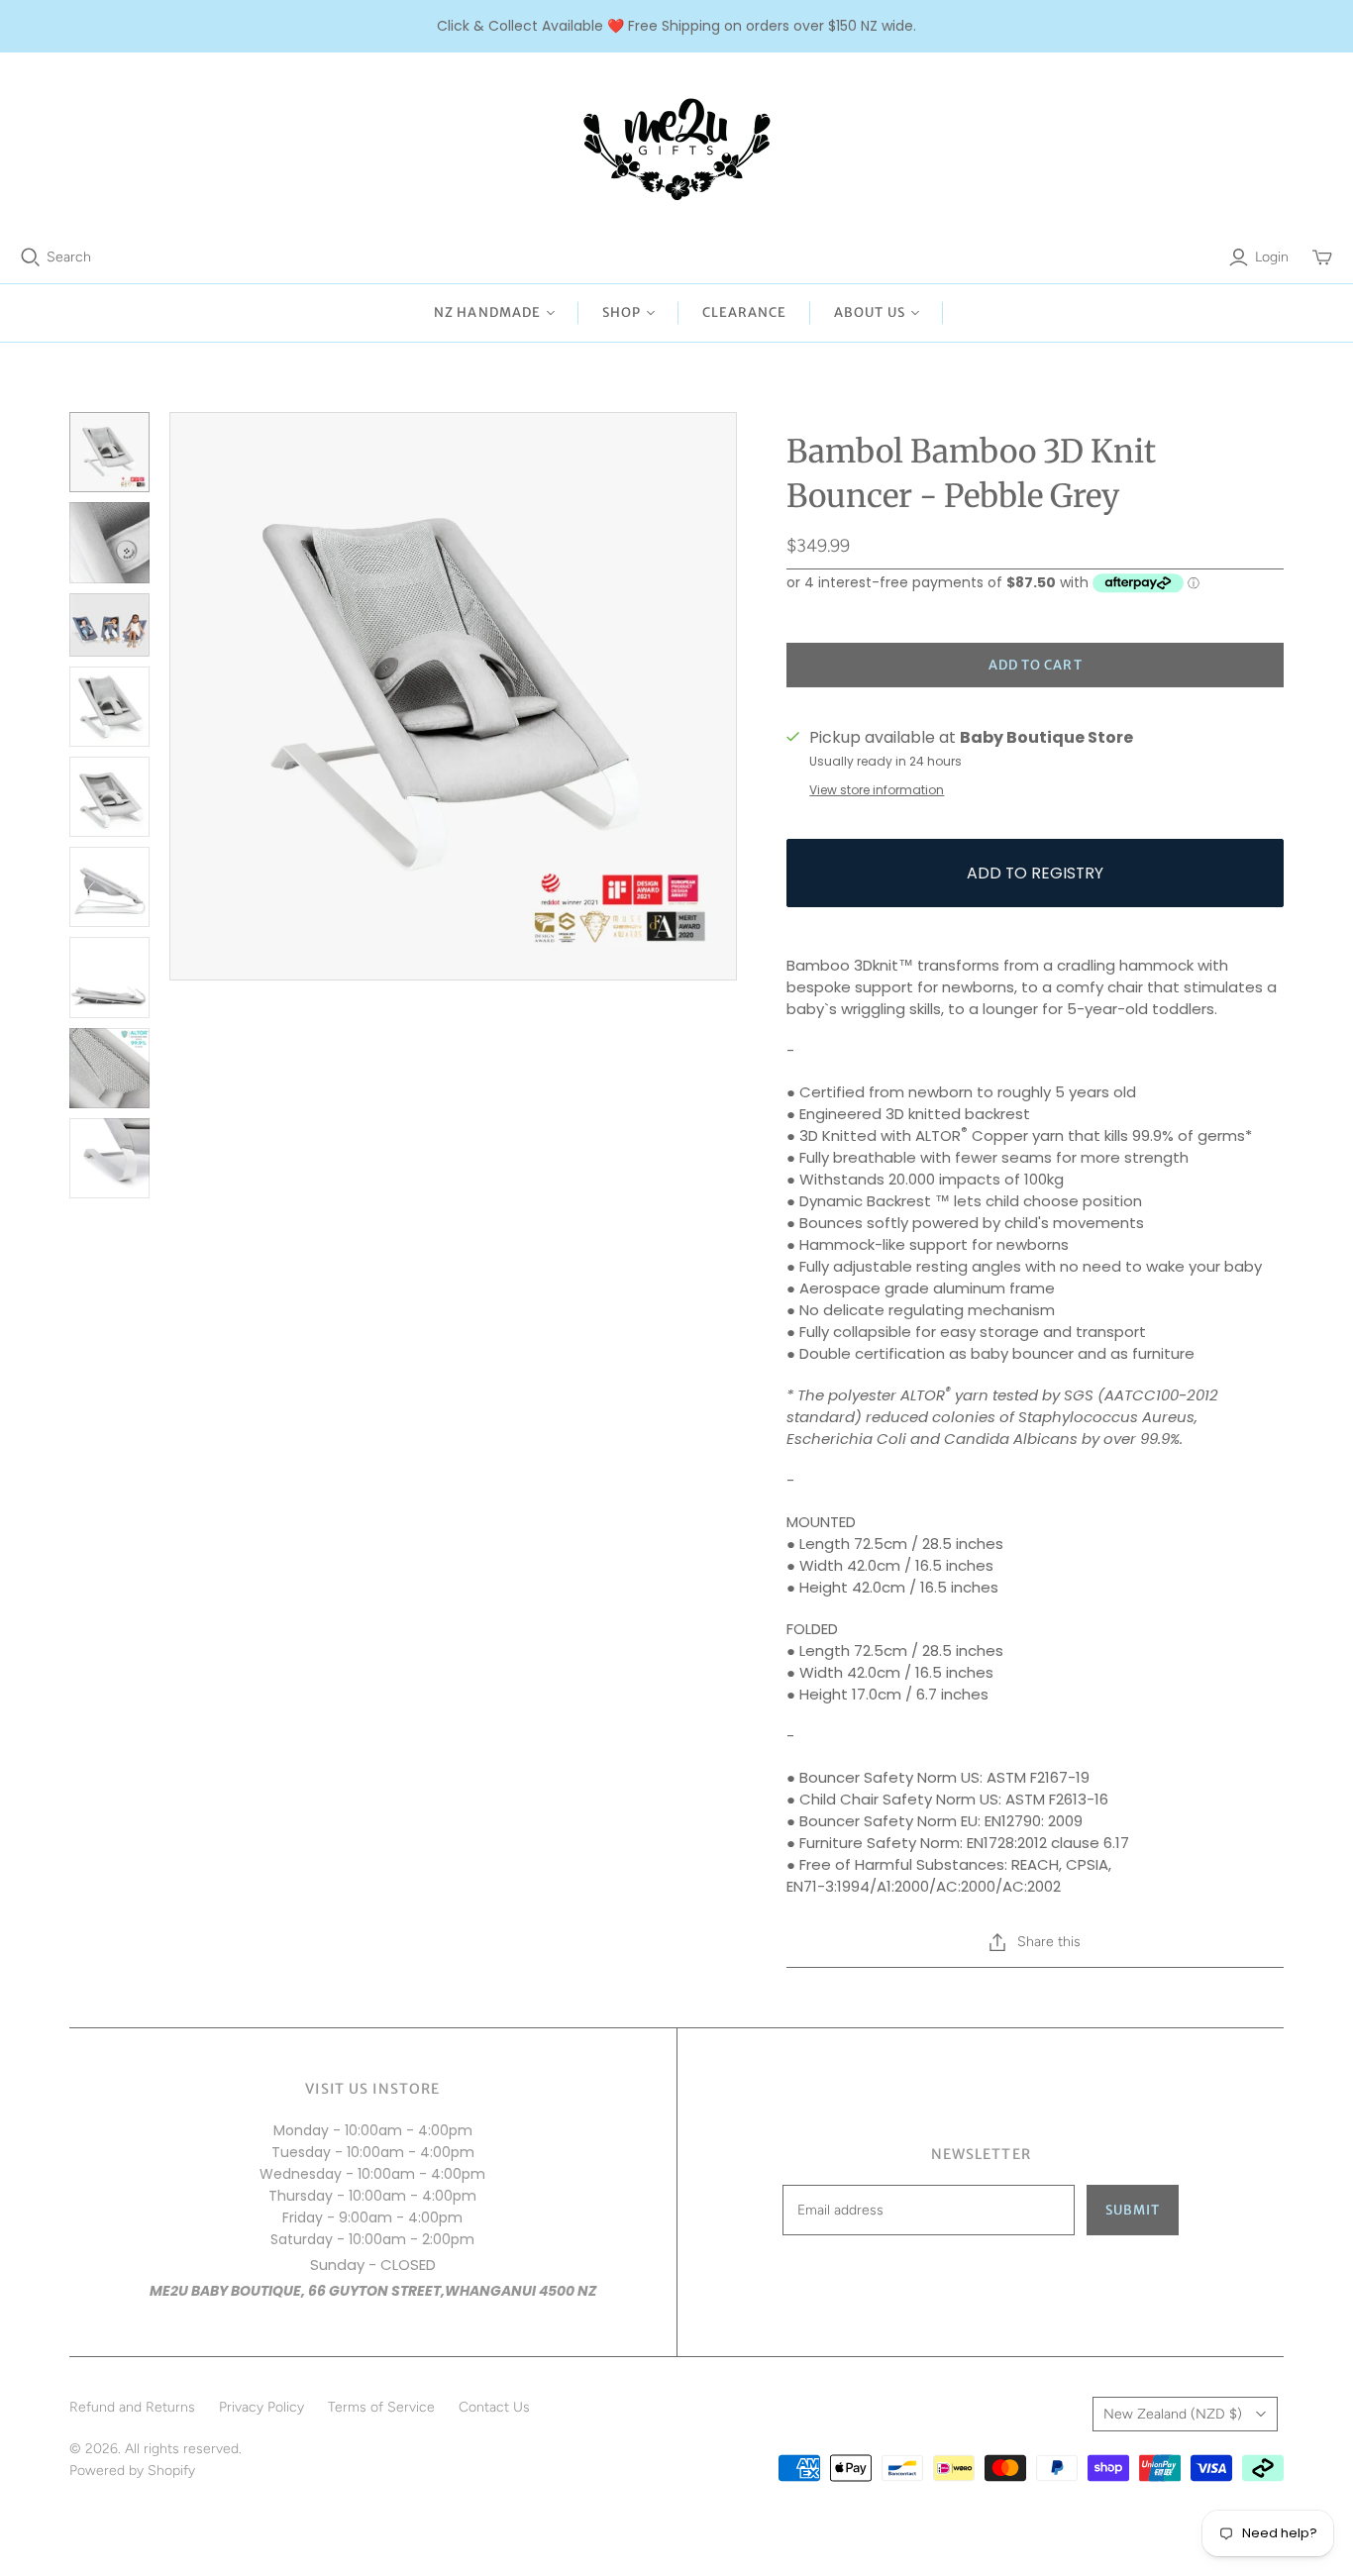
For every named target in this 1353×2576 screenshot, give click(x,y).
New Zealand (1173, 2414)
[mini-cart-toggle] (1322, 258)
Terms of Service (381, 2407)
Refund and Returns (132, 2407)
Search (69, 257)
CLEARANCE (744, 312)
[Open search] (31, 258)
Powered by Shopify (132, 2471)
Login (1272, 257)
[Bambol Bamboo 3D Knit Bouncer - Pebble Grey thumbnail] (109, 452)
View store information (877, 790)
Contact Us (494, 2407)
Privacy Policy (261, 2407)
